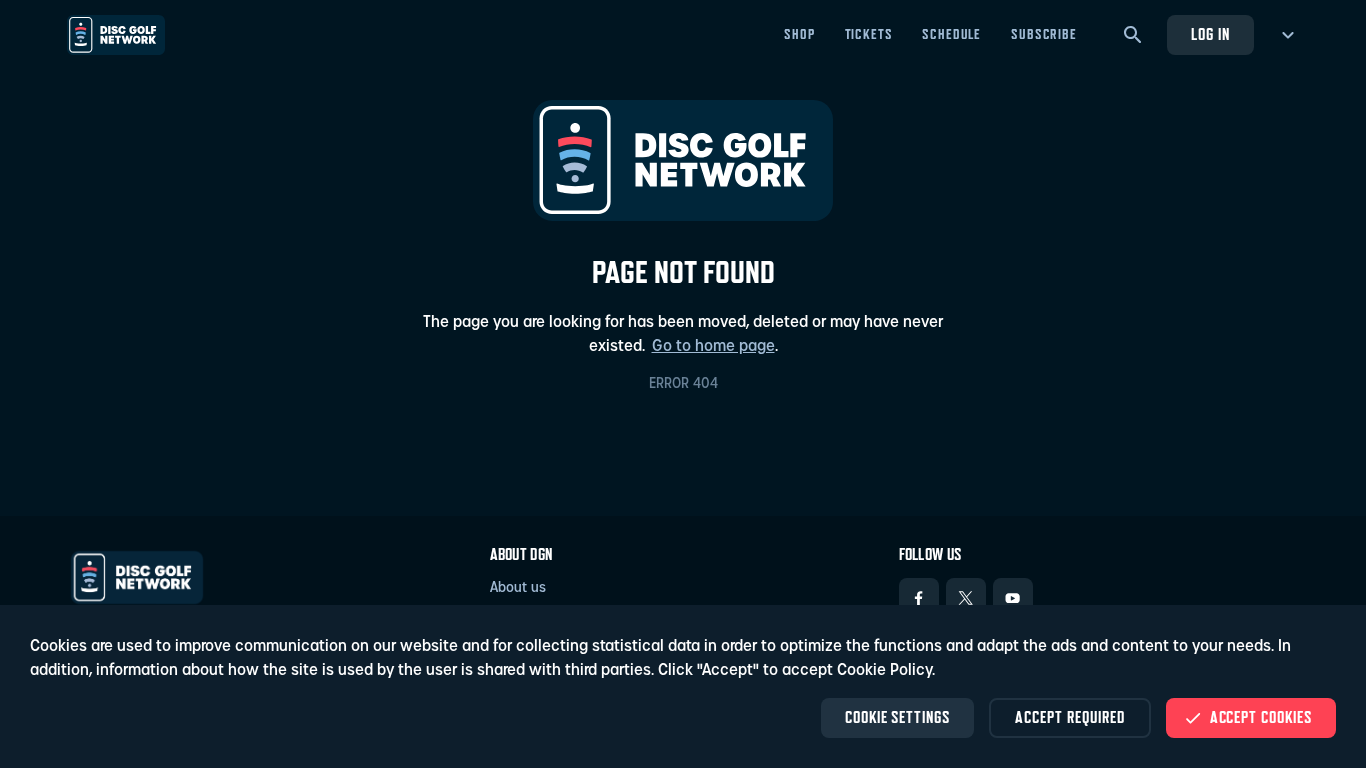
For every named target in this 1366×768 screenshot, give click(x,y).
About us (518, 588)
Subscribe (1044, 34)
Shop (799, 34)
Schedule (951, 34)
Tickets (869, 34)
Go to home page (713, 347)
